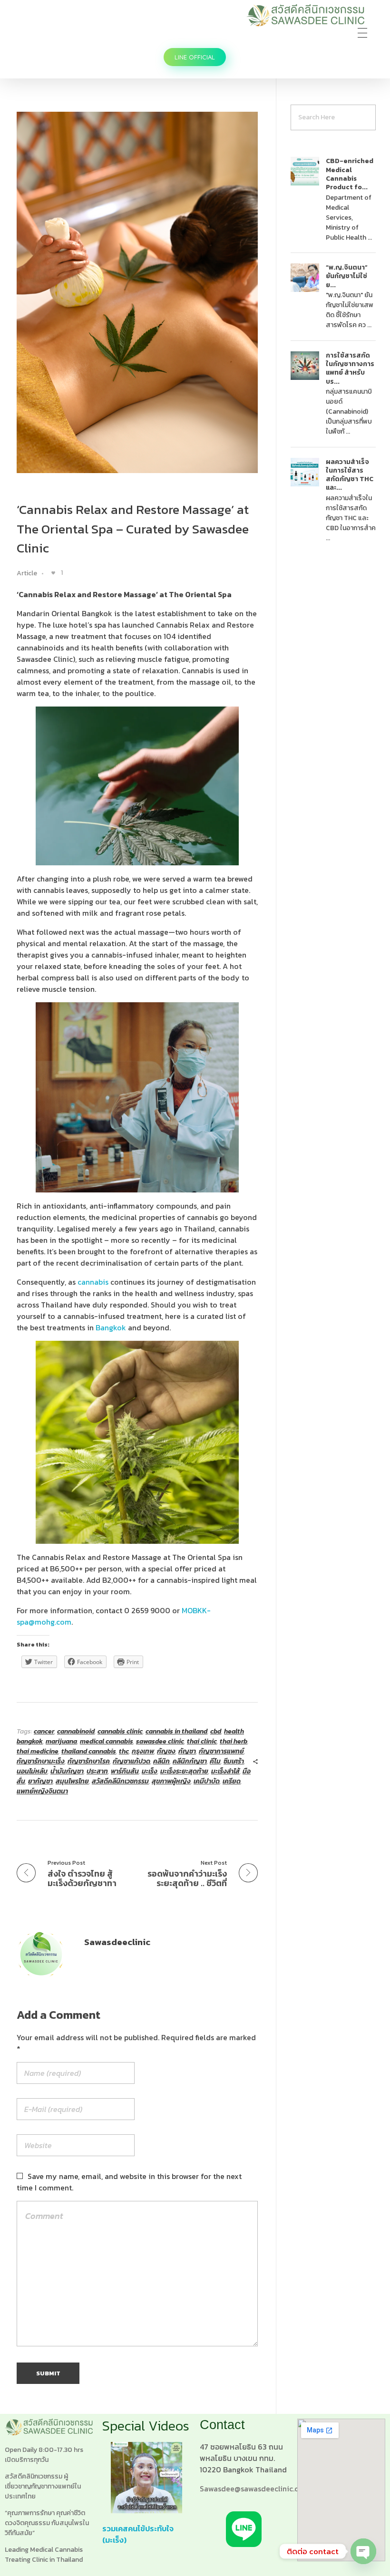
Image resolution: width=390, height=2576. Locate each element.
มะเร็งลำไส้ (225, 1771)
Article (27, 573)
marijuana (61, 1741)
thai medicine (38, 1751)
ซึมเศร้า (234, 1761)
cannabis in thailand (176, 1731)
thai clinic (202, 1741)
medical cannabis (107, 1741)
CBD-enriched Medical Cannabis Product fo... (350, 174)
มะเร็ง (150, 1771)
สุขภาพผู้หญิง (171, 1781)
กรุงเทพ (143, 1751)
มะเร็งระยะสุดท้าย (184, 1771)
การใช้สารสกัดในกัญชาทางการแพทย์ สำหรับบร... (350, 368)
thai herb (234, 1741)
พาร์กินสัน (125, 1771)
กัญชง (166, 1751)
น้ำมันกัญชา (67, 1771)
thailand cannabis (89, 1751)
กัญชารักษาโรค (89, 1761)
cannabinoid (76, 1731)
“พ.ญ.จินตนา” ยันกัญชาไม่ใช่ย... (347, 276)
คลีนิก (161, 1761)
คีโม (215, 1761)
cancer (44, 1731)
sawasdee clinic (160, 1741)
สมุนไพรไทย (72, 1781)
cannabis (93, 1282)
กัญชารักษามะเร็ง (41, 1761)
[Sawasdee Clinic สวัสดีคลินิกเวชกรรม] (305, 15)
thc (124, 1751)
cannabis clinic (120, 1731)
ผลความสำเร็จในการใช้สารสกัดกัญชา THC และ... (350, 475)
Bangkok (111, 1327)
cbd (216, 1731)
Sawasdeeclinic (117, 1942)
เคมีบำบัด (207, 1781)
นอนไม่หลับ (32, 1771)
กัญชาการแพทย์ (221, 1751)
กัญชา (187, 1751)
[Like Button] (53, 573)
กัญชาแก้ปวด (132, 1761)
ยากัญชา (40, 1781)
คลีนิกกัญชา (190, 1761)
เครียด (232, 1781)
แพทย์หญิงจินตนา (42, 1791)
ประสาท (97, 1771)
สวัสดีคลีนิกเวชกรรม (120, 1781)
